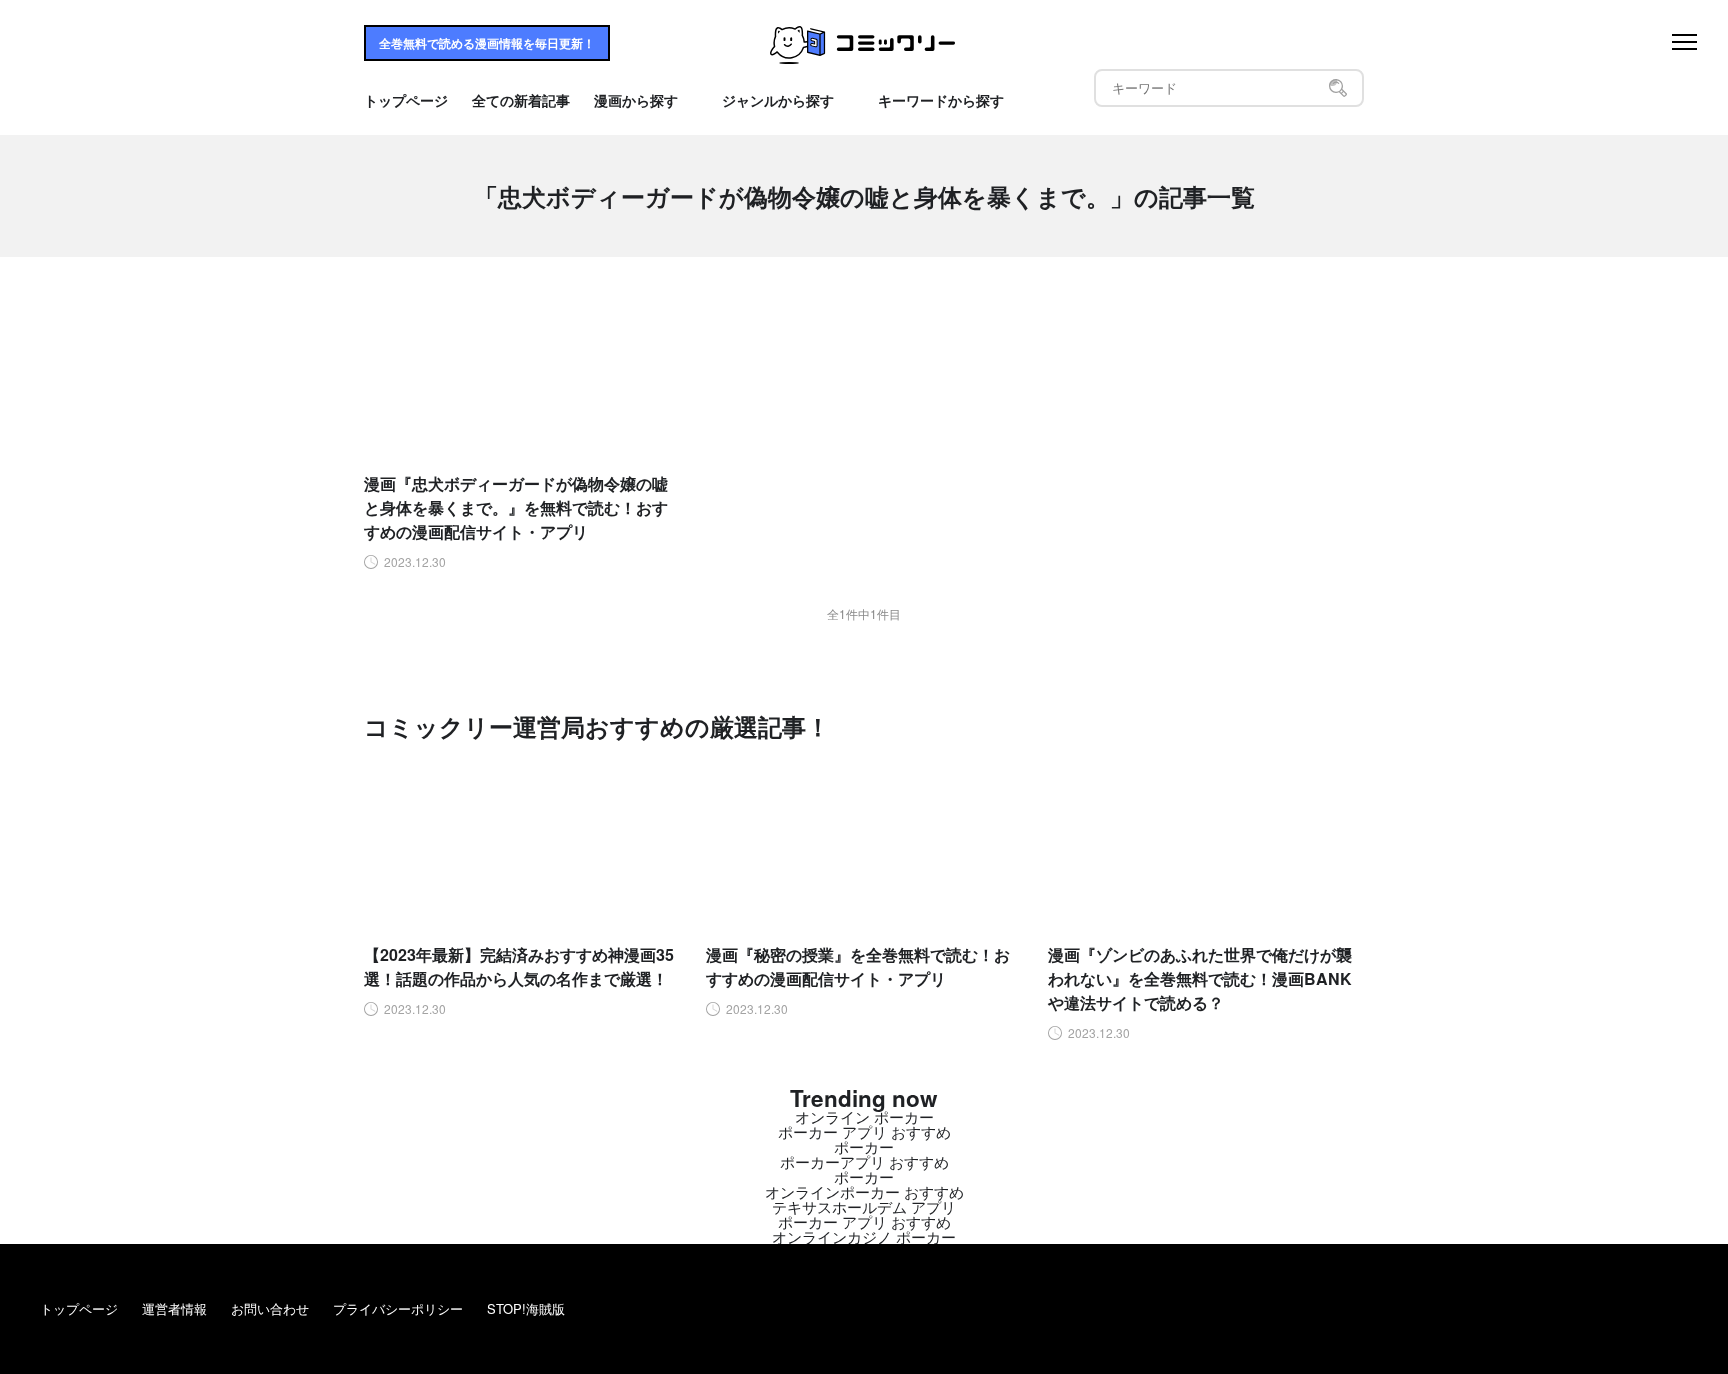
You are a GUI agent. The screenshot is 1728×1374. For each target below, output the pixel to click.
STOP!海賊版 (526, 1309)
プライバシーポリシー (398, 1309)
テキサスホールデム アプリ (864, 1206)
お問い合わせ (270, 1309)
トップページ (406, 101)
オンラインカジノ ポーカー (864, 1236)
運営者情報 (174, 1309)
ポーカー (864, 1146)
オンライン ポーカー (864, 1116)
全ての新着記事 (521, 101)
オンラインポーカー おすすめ (864, 1191)
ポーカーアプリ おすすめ (864, 1161)
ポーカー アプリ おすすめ (864, 1131)
